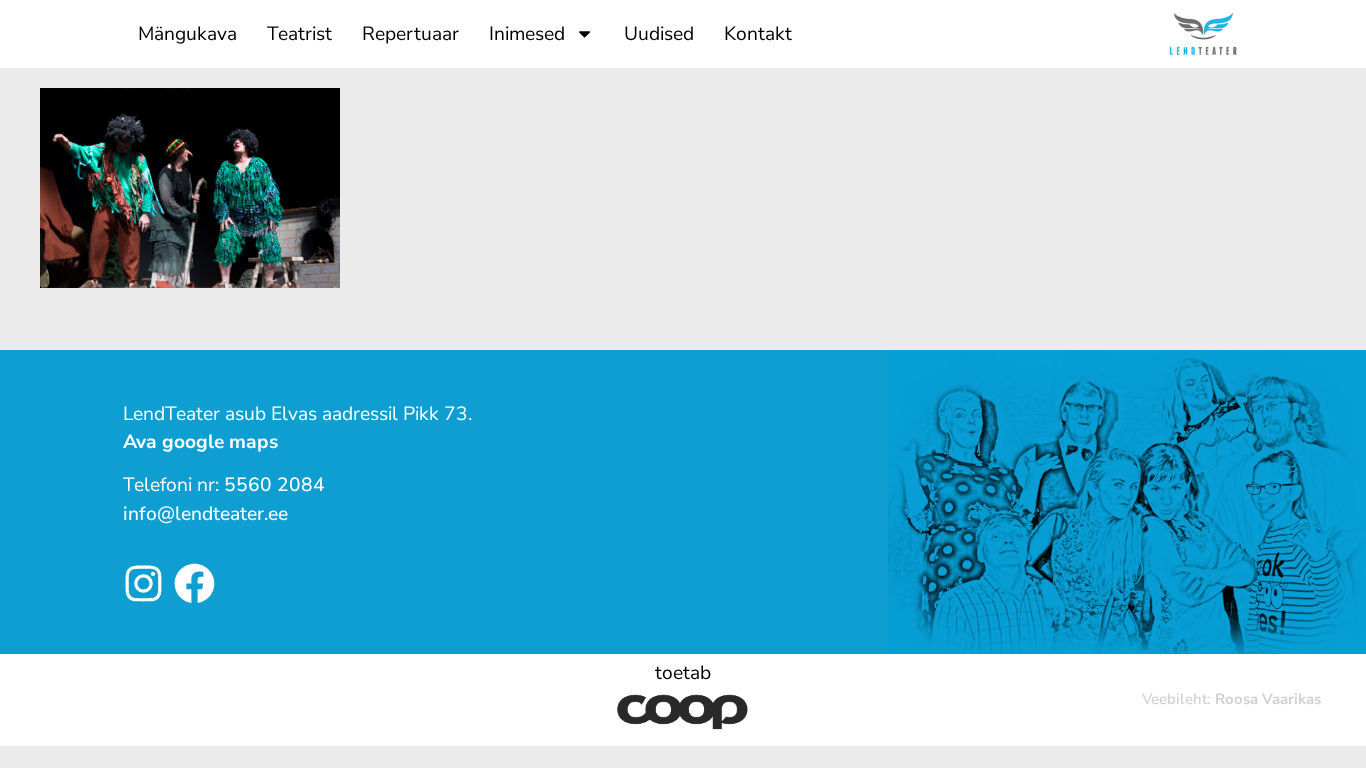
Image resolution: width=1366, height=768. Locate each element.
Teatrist (299, 34)
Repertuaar (410, 34)
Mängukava (187, 34)
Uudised (659, 34)
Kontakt (758, 34)
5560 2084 (274, 485)
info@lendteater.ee (205, 514)
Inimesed (527, 34)
